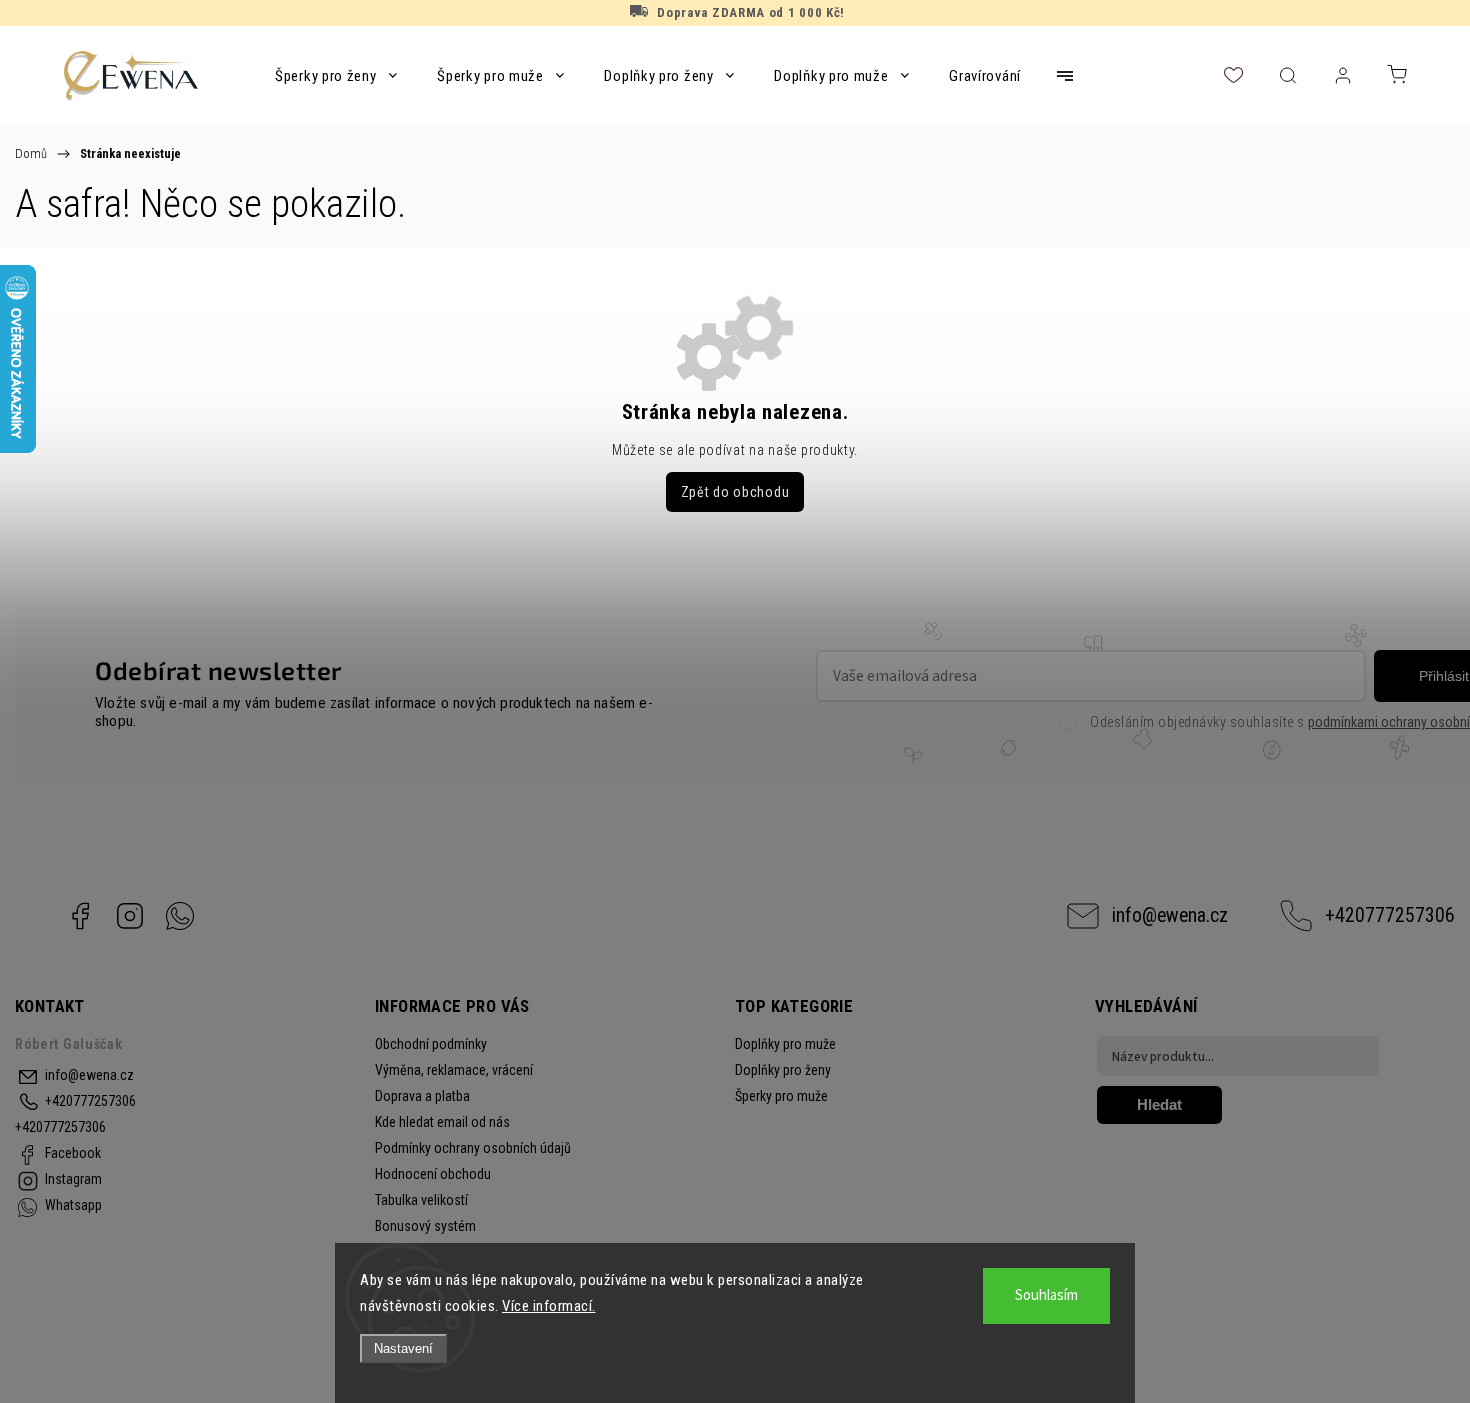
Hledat (1159, 1104)
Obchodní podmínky (431, 1044)
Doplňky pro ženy (783, 1070)
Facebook (80, 916)
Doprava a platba (422, 1096)
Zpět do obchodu (735, 492)
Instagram (130, 916)
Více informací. (549, 1306)
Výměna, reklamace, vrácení (454, 1070)
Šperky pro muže (781, 1096)
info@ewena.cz (1170, 915)
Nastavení (403, 1348)
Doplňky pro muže (785, 1044)
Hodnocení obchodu (433, 1174)
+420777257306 (1390, 915)
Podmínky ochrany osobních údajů (473, 1148)
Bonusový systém (425, 1226)
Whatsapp (180, 916)
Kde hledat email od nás (442, 1122)
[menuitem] (336, 76)
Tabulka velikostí (421, 1200)
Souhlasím (1046, 1295)
